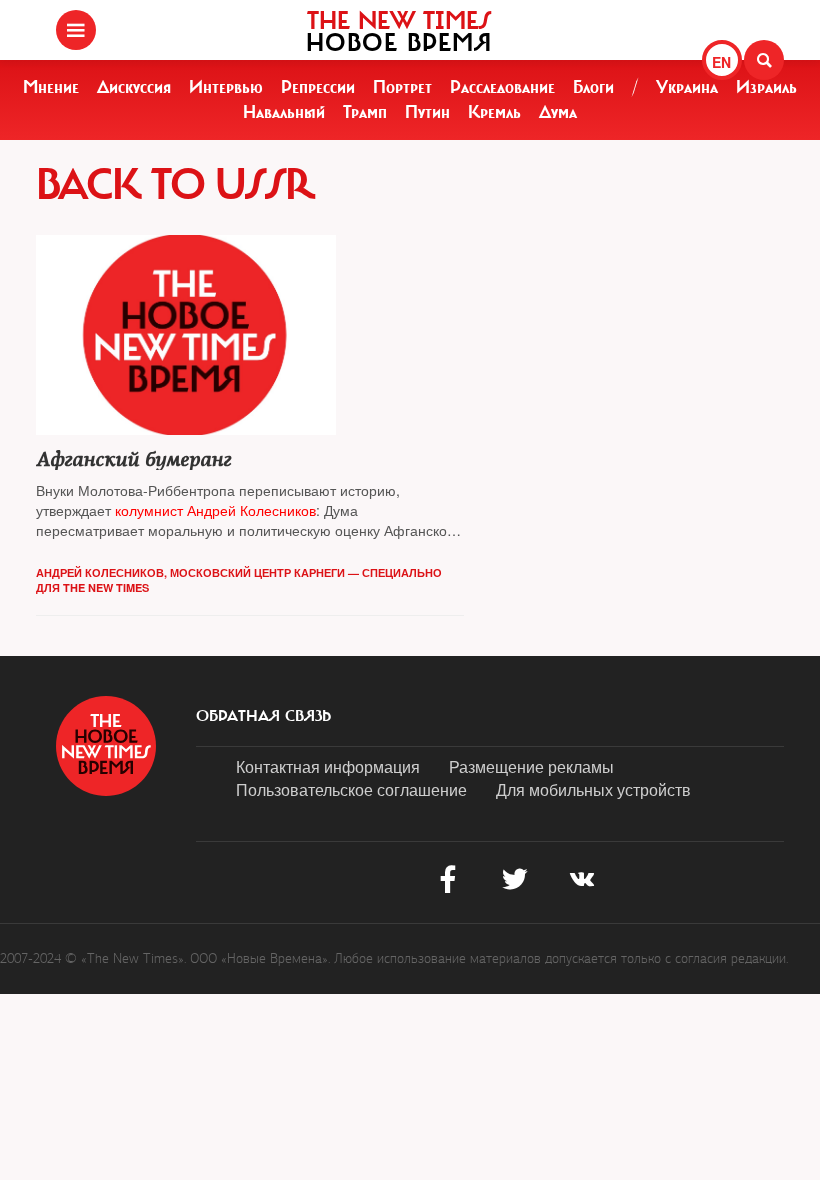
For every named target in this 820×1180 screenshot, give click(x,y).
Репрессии (318, 87)
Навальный (284, 112)
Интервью (226, 87)
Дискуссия (134, 87)
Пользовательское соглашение (351, 789)
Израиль (766, 87)
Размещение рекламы (531, 766)
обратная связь (263, 716)
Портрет (402, 87)
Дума (558, 112)
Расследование (502, 87)
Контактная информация (328, 766)
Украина (687, 87)
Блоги (593, 87)
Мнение (51, 87)
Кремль (494, 112)
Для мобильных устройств (593, 789)
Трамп (365, 112)
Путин (427, 112)
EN (721, 62)
